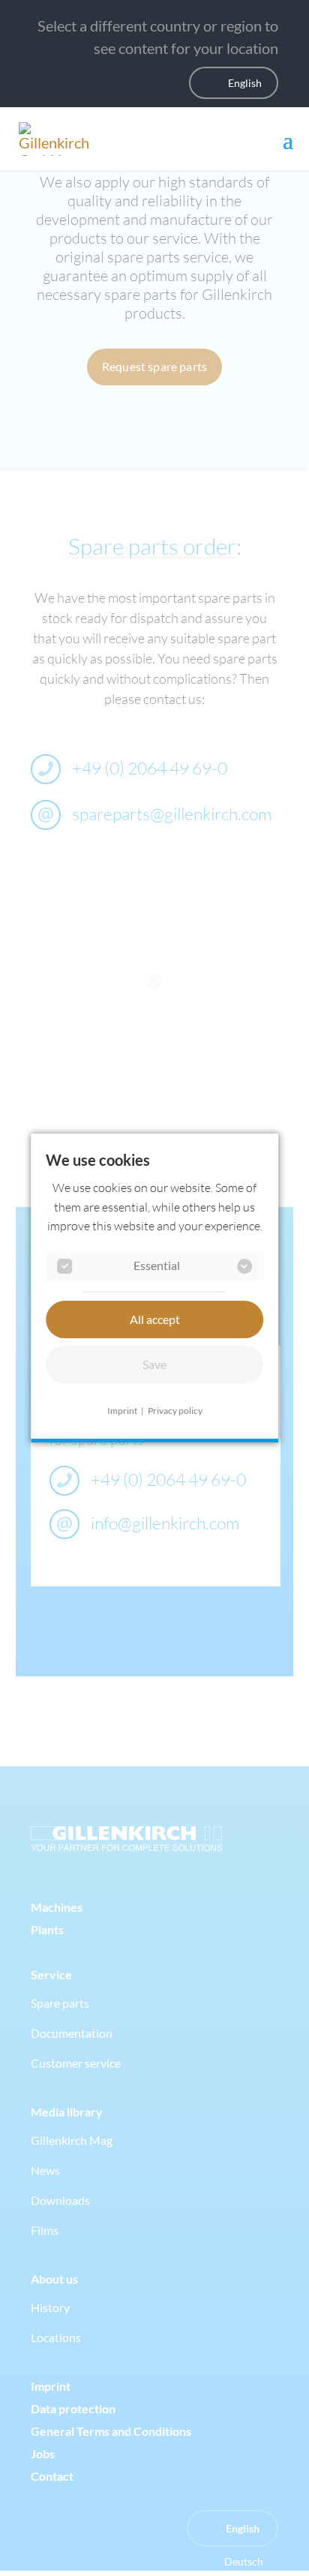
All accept (155, 1319)
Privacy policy (175, 1411)
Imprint (122, 1411)
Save (154, 1364)
